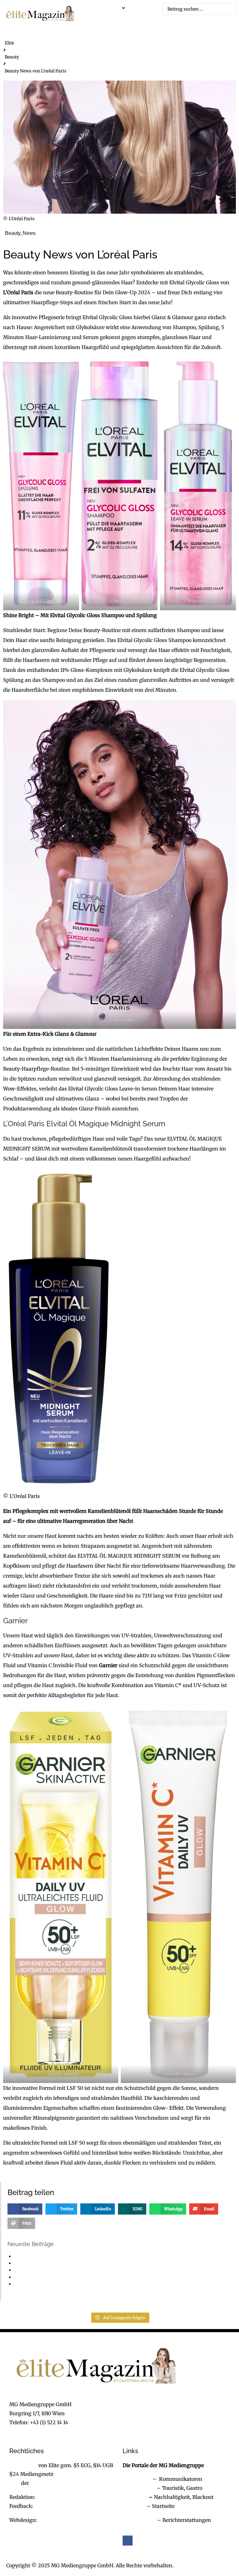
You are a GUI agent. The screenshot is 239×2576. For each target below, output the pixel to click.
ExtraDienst (137, 2479)
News (29, 233)
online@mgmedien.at (63, 2497)
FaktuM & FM (139, 2488)
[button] (114, 8)
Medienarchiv (139, 2520)
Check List (135, 2497)
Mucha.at (134, 2506)
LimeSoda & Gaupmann (67, 2520)
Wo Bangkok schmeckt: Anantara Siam (55, 2284)
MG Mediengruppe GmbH (61, 2483)
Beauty (12, 57)
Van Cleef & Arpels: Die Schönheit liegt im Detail (63, 2270)
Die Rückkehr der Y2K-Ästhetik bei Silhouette (61, 2277)
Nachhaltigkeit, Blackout (180, 2497)
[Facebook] (128, 2541)
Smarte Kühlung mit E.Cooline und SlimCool (60, 2256)
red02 (82, 233)
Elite (9, 43)
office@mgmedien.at (35, 2431)
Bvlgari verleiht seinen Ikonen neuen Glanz (59, 2263)
